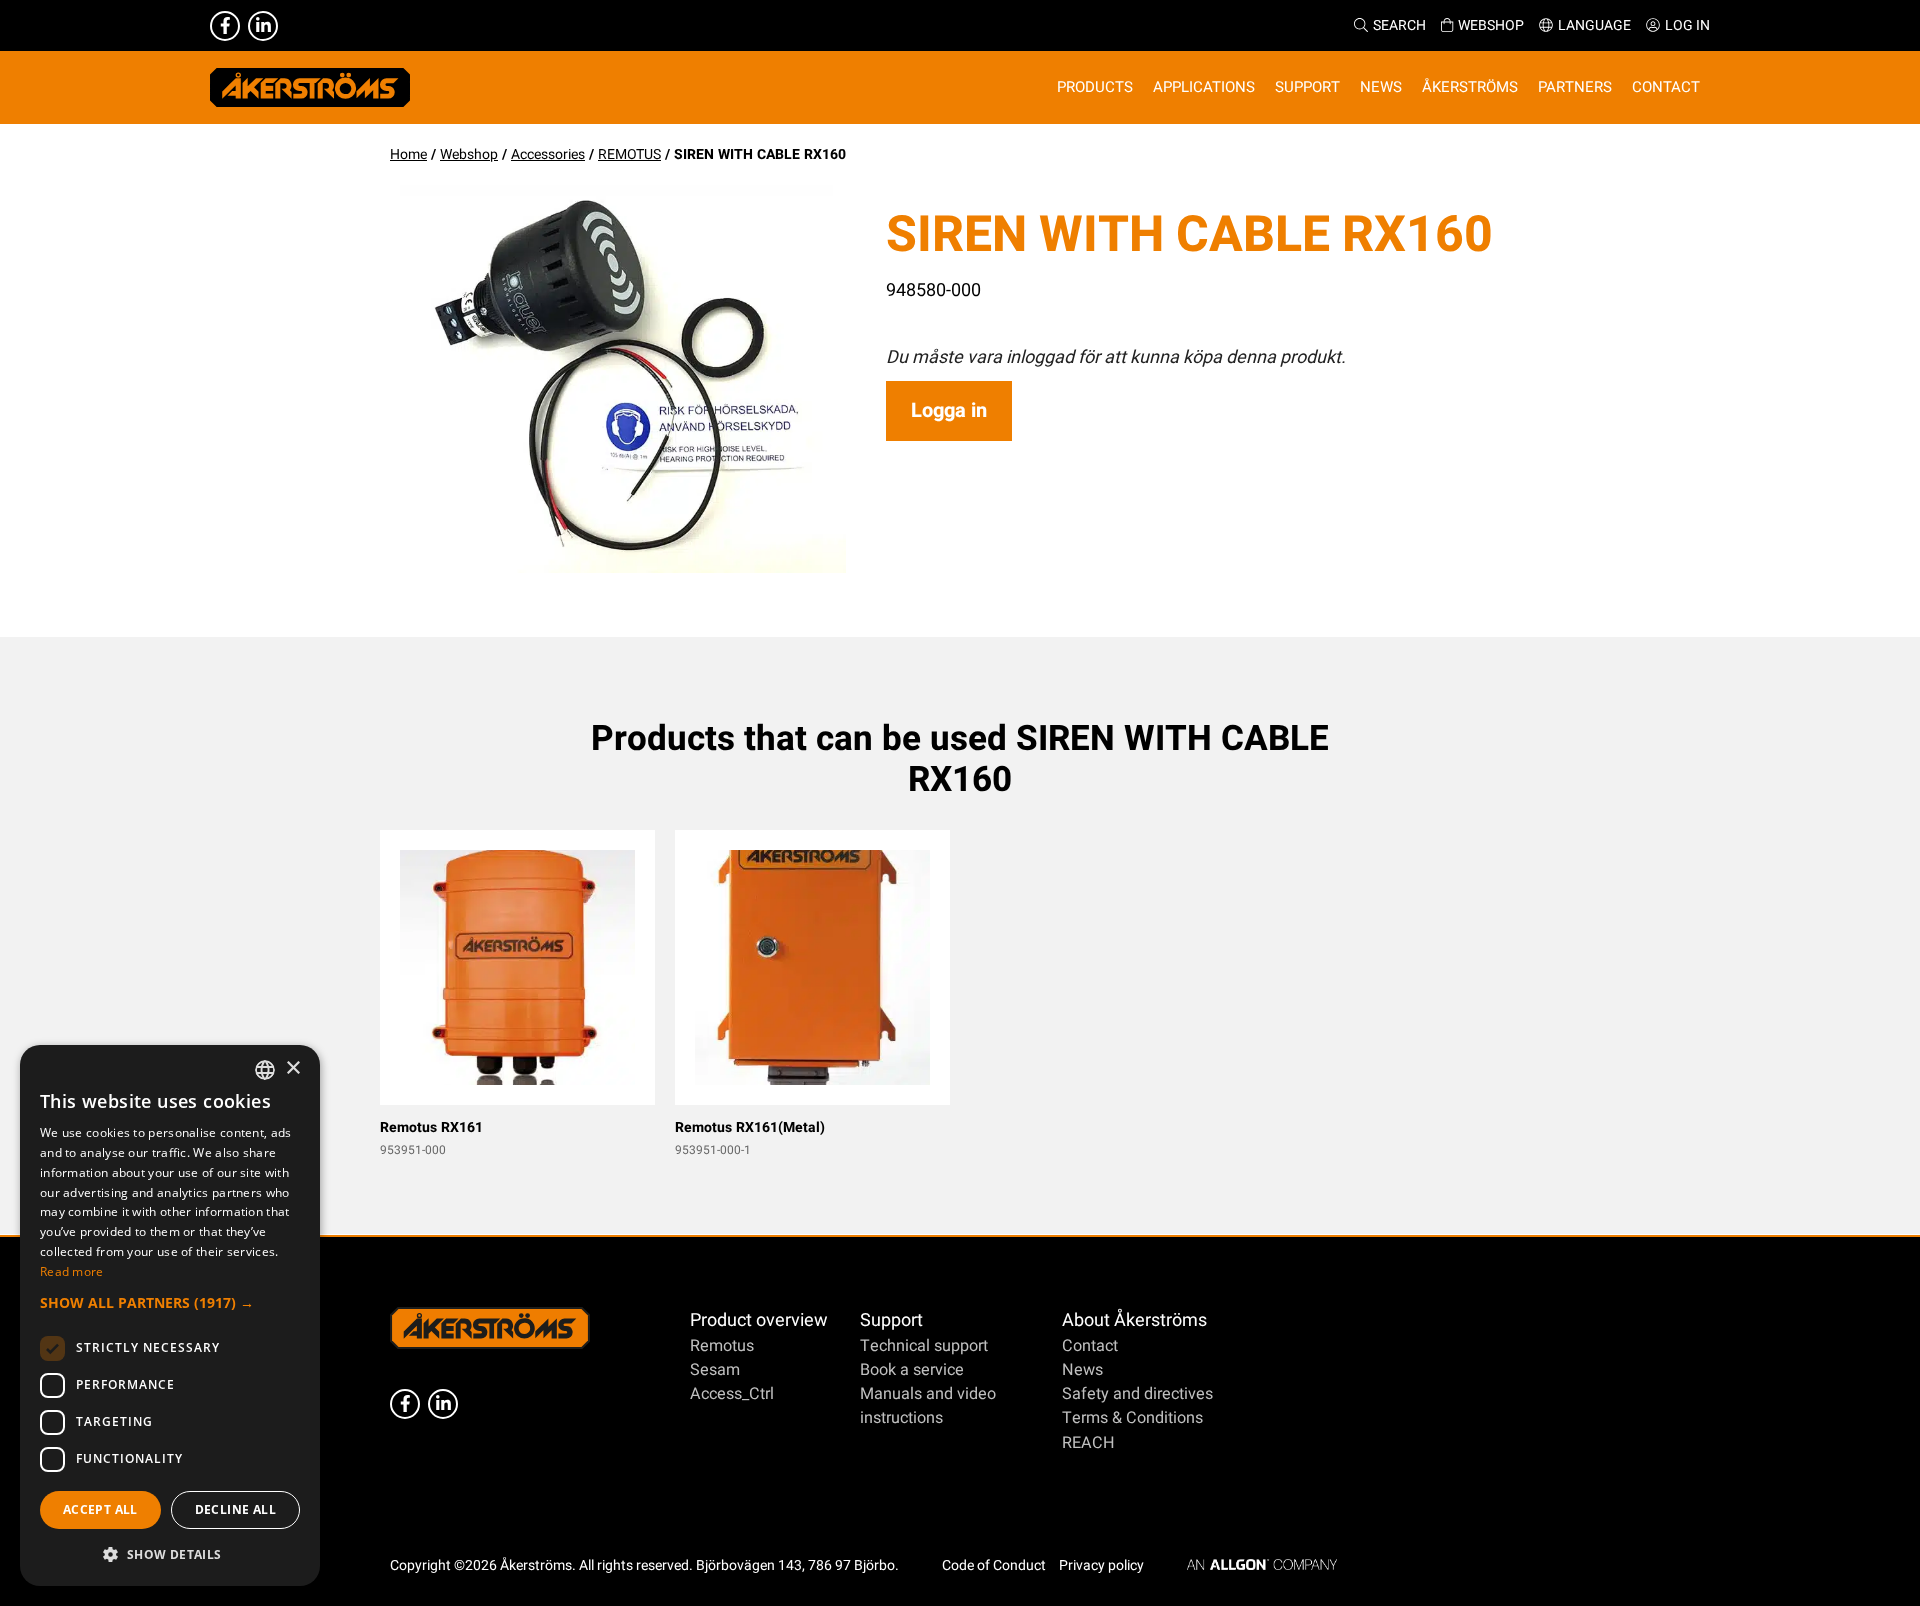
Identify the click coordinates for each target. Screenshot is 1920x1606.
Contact (1090, 1346)
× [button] (292, 1068)
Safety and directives (1137, 1394)
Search (1399, 25)
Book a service (912, 1370)
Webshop (1491, 25)
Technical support (924, 1346)
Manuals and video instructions (928, 1406)
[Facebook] (225, 26)
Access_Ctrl (732, 1394)
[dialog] (170, 1315)
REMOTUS (629, 154)
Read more (72, 1271)
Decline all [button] (235, 1509)
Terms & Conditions (1132, 1418)
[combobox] (265, 1070)
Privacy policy (1101, 1565)
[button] (170, 1302)
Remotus (722, 1346)
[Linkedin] (263, 26)
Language (1594, 25)
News (1082, 1370)
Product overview (759, 1320)
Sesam (715, 1370)
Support (891, 1320)
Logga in (949, 410)
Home (408, 154)
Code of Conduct (994, 1565)
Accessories (548, 154)
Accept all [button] (100, 1509)
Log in (1687, 25)
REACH (1088, 1443)
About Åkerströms (1134, 1320)
